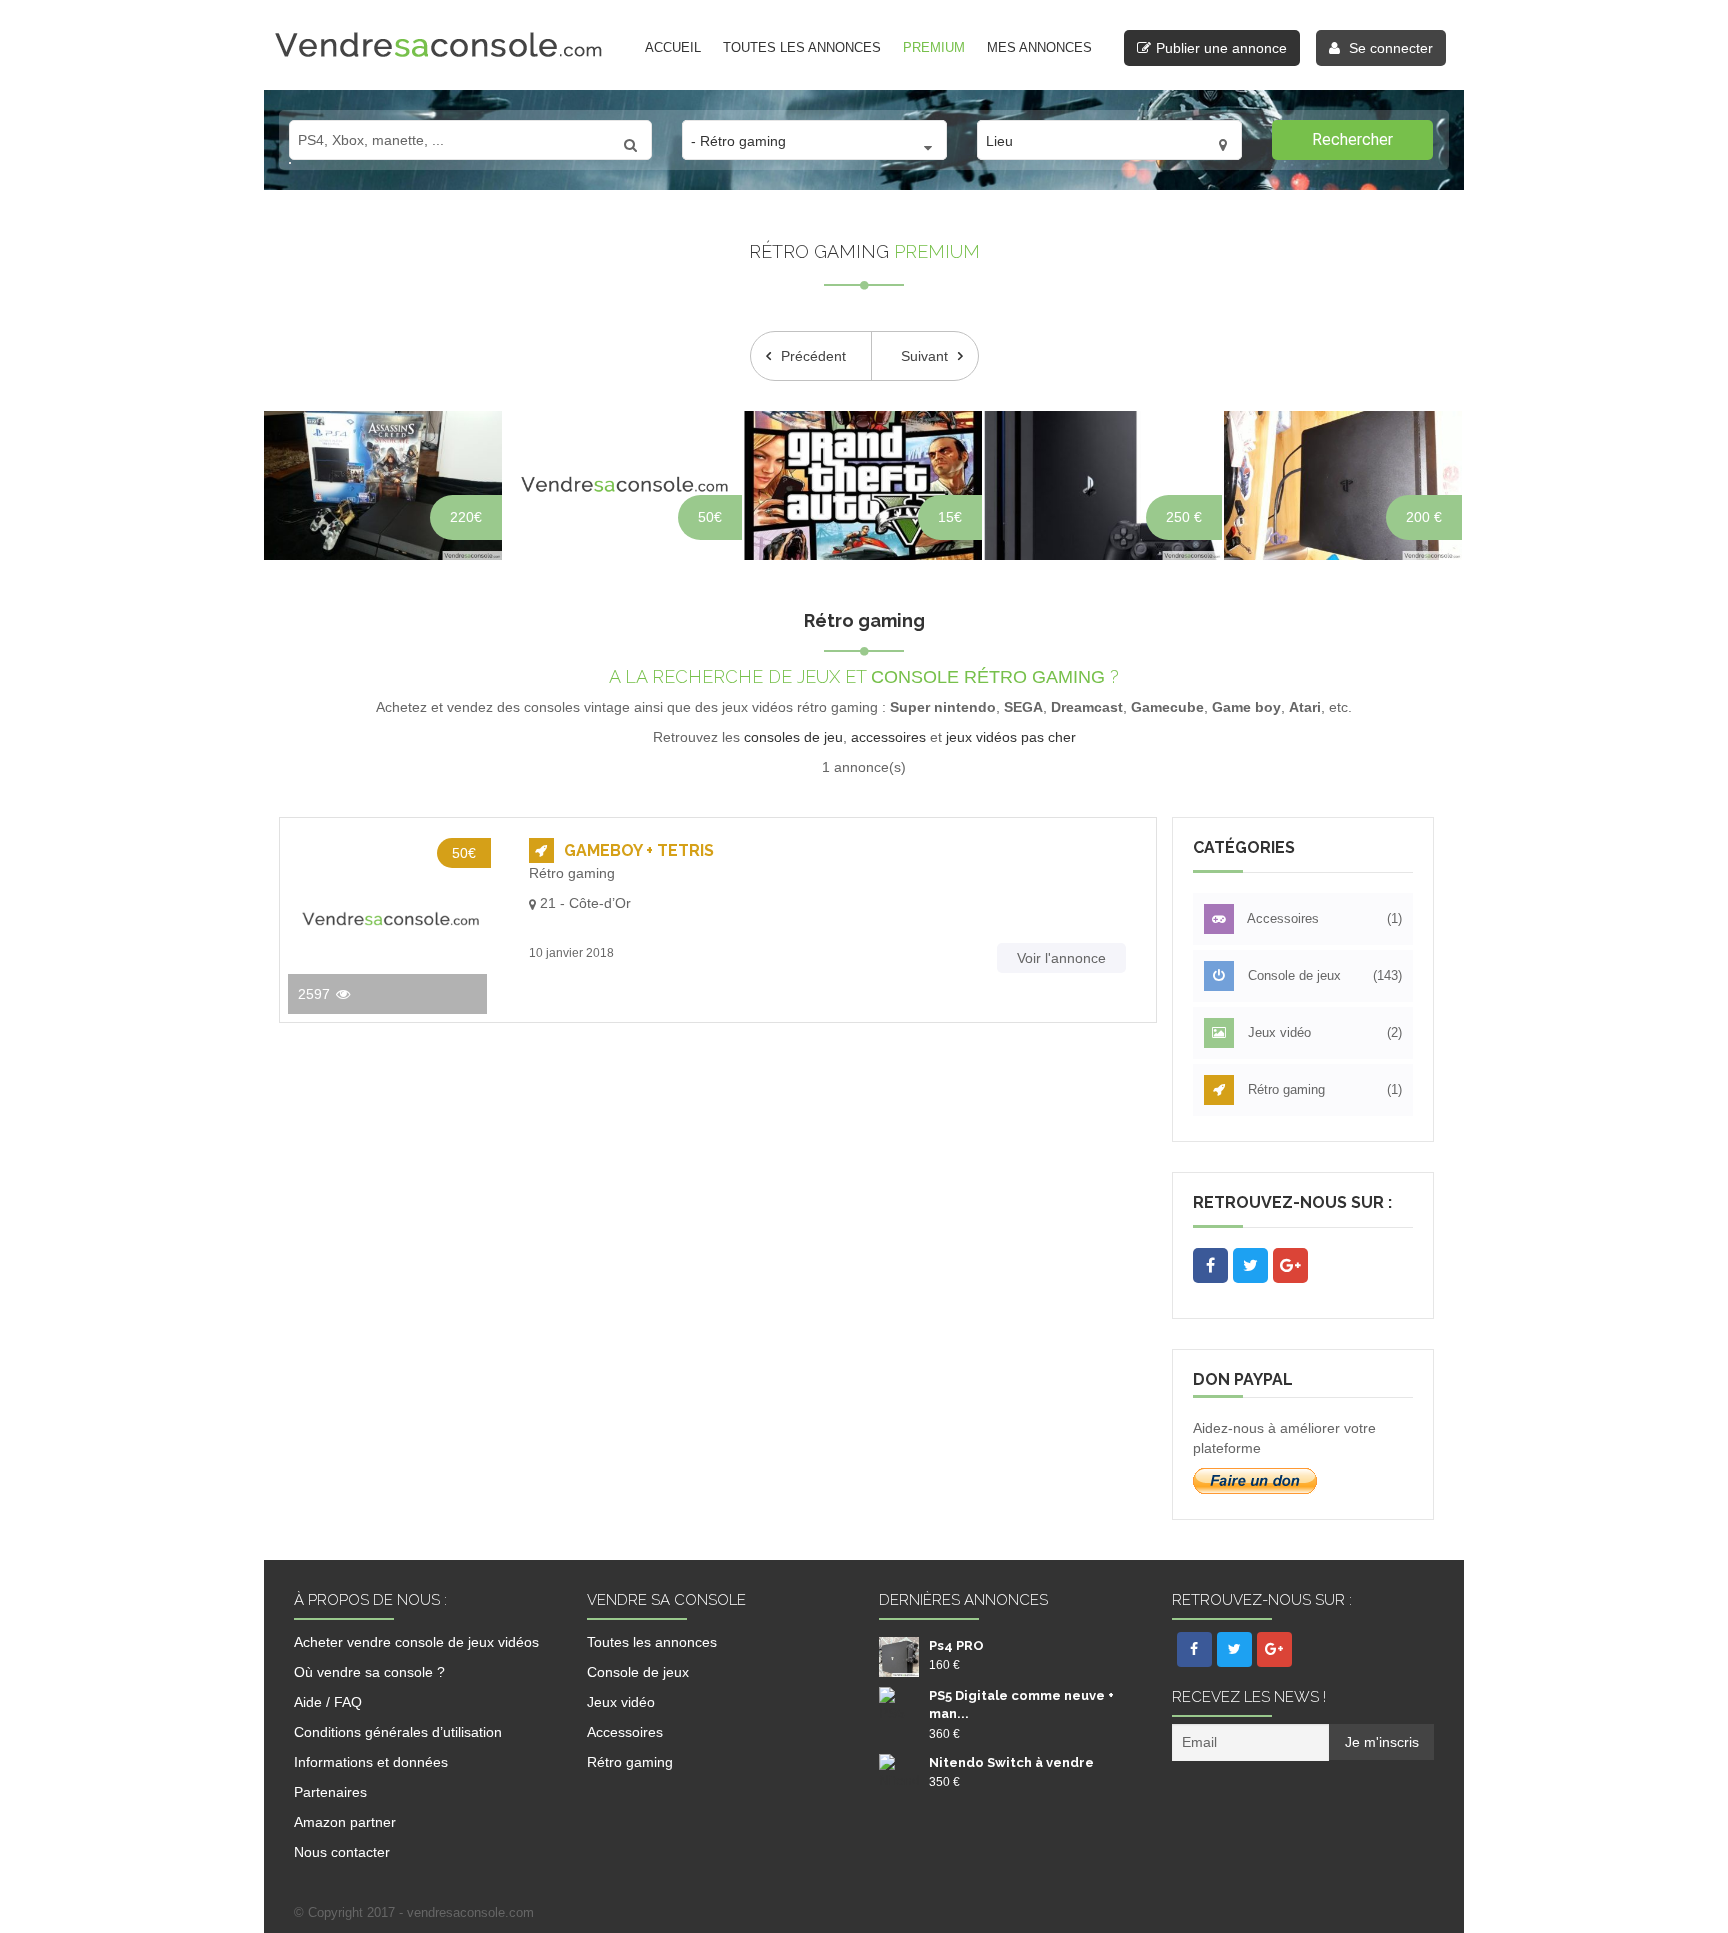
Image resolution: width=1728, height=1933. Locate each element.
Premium (934, 47)
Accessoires (1323, 918)
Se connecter (1389, 48)
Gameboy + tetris (639, 850)
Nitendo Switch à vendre (1011, 1762)
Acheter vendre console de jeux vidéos (416, 1642)
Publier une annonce (1221, 48)
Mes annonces (1039, 47)
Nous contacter (342, 1852)
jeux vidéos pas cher (1011, 737)
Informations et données (371, 1762)
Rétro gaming (1323, 1089)
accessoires (888, 737)
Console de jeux (1323, 975)
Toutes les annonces (802, 47)
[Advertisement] (718, 1257)
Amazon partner (345, 1822)
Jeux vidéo (1323, 1032)
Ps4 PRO (956, 1645)
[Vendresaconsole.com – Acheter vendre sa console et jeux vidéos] (439, 44)
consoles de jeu (793, 737)
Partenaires (330, 1792)
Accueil (673, 47)
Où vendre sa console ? (369, 1672)
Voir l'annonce (1061, 958)
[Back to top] (1688, 1878)
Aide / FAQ (328, 1702)
